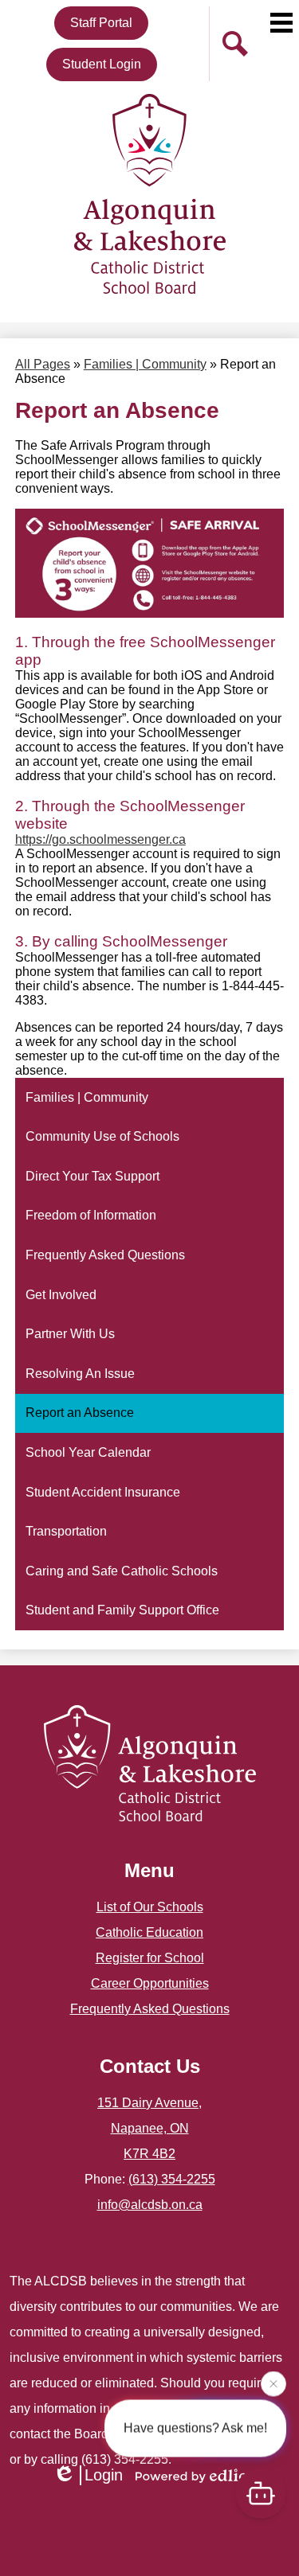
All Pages (43, 364)
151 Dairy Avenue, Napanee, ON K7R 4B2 (149, 2128)
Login (104, 2475)
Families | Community (145, 364)
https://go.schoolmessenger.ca (100, 839)
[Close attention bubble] (273, 2383)
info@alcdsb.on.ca (150, 2205)
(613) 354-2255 (172, 2179)
